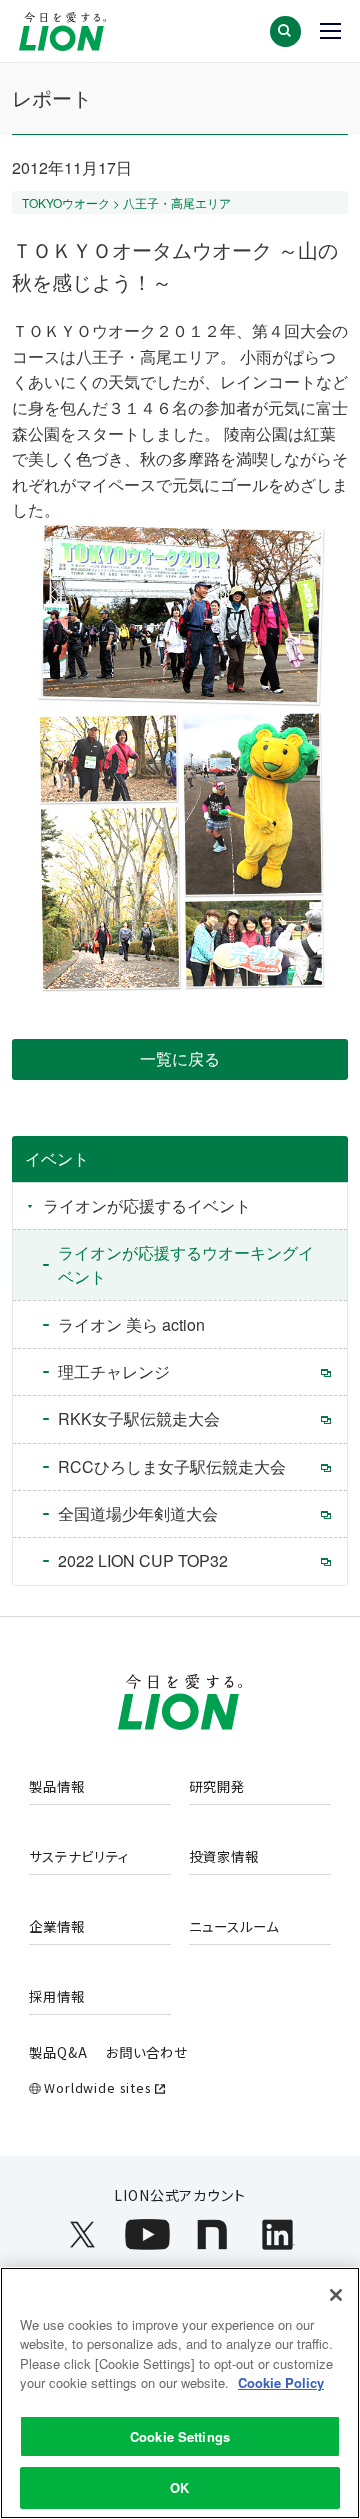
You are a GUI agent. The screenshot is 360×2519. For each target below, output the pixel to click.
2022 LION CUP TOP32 (143, 1560)
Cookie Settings (180, 2436)
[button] (285, 31)
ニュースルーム (234, 1927)
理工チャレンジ (114, 1371)
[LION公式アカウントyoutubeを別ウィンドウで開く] (147, 2234)
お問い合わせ (147, 2052)
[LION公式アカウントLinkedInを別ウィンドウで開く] (277, 2234)
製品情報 (57, 1787)
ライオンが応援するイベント (147, 1205)
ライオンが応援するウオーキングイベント (186, 1264)
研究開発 (217, 1787)
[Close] (336, 2295)
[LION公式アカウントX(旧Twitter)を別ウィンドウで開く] (82, 2234)
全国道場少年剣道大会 (138, 1513)
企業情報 (57, 1927)
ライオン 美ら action (131, 1324)
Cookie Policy (281, 2382)
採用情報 (57, 1997)
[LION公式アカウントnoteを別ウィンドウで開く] (212, 2234)
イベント (57, 1158)
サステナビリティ (79, 1857)
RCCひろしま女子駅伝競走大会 (172, 1466)
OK (179, 2487)
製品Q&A (58, 2052)
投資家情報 (224, 1857)
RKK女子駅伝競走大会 (139, 1418)
